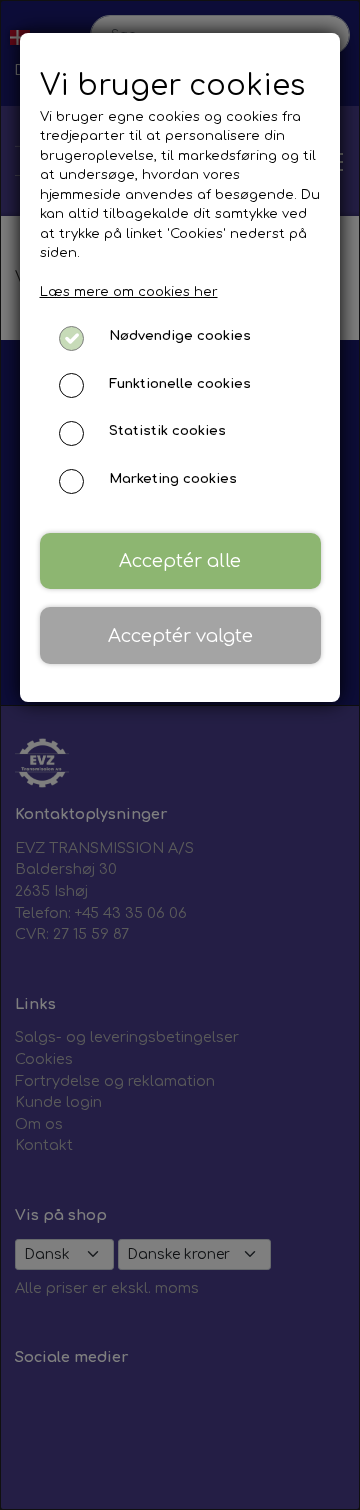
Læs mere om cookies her (129, 292)
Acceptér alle (180, 561)
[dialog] (180, 755)
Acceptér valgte (180, 636)
